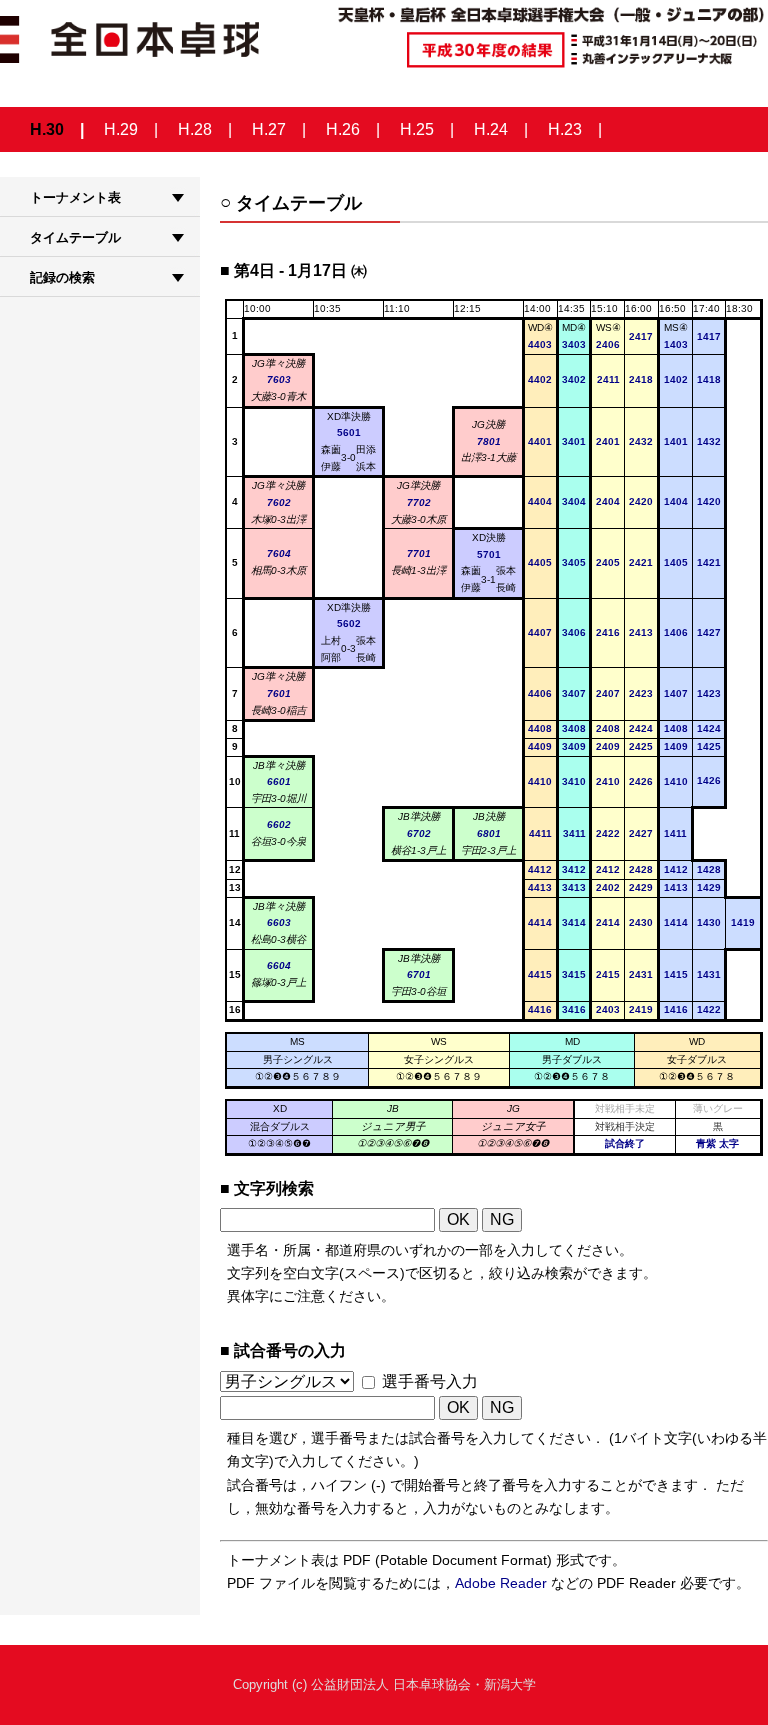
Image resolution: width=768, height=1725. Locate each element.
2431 (641, 974)
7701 (419, 553)
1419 (743, 922)
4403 (540, 344)
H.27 (269, 129)
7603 (279, 379)
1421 (709, 562)
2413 (641, 632)
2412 (608, 869)
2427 (641, 833)
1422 (709, 1009)
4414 (540, 922)
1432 (709, 441)
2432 (641, 441)
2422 (608, 833)
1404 (676, 501)
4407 (540, 632)
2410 (608, 781)
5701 (489, 554)
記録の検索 (62, 277)
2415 (608, 974)
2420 (641, 501)
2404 (608, 501)
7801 (489, 441)
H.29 (121, 129)
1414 (676, 922)
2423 (641, 693)
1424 (709, 728)
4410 (540, 781)
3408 (574, 728)
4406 (540, 693)
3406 (574, 632)
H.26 (343, 129)
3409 (574, 746)
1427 (709, 632)
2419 (641, 1009)
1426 (709, 780)
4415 (540, 974)
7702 (419, 502)
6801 (489, 833)
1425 (709, 746)
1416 (676, 1009)
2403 (608, 1009)
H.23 (565, 129)
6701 (419, 974)
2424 (641, 728)
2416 (608, 632)
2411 (608, 379)
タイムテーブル (75, 237)
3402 (574, 379)
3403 (574, 344)
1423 (709, 693)
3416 (574, 1009)
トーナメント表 (75, 197)
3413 (574, 887)
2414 (608, 922)
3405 (574, 562)
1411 (675, 833)
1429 (709, 887)
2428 (641, 869)
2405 (608, 562)
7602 (279, 502)
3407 (574, 693)
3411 (574, 833)
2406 (608, 344)
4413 (540, 887)
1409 (676, 746)
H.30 (47, 129)
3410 (574, 781)
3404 (574, 501)
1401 (676, 441)
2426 (641, 781)
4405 (540, 562)
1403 (676, 344)
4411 (540, 833)
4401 (540, 441)
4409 (540, 746)
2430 (641, 922)
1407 (676, 693)
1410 (676, 781)
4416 (540, 1009)
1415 (676, 974)
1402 (676, 379)
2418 (641, 379)
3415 (574, 974)
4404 (540, 501)
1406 (676, 632)
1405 (676, 562)
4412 (540, 869)
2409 (608, 746)
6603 (279, 922)
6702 (419, 833)
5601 (349, 432)
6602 (279, 824)
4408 (540, 728)
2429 (641, 887)
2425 (641, 746)
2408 (608, 728)
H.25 (417, 129)
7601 (279, 693)
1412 (676, 869)
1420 (709, 501)
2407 (608, 693)
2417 (641, 336)
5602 (349, 623)
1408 (676, 728)
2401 (608, 441)
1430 (709, 922)
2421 (641, 562)
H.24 (491, 129)
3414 (574, 922)
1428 (709, 869)
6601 (279, 781)
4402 (540, 379)
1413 (676, 887)
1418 (709, 379)
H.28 (195, 129)
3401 (574, 441)
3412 (574, 869)
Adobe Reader (501, 1583)
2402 (608, 887)
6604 (279, 965)
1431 (709, 974)
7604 (279, 553)
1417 (709, 336)
